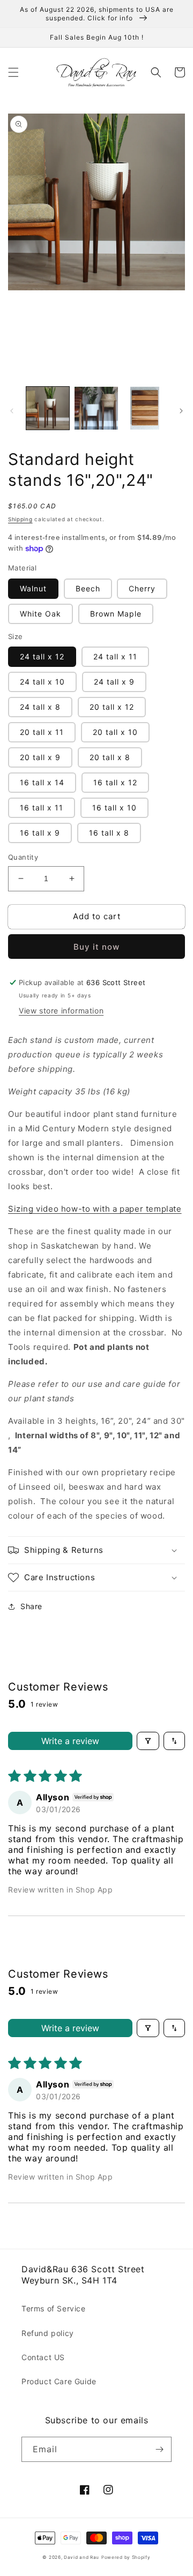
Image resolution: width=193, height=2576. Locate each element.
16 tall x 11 (42, 808)
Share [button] (31, 1606)
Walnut (33, 588)
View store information (61, 1011)
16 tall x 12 (115, 782)
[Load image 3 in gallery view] (145, 408)
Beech (88, 588)
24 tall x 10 (42, 682)
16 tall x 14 (42, 782)
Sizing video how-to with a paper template (95, 1209)
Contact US (43, 2357)
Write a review (70, 1741)
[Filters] (148, 1741)
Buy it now (96, 947)
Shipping (20, 519)
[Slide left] (12, 411)
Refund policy (48, 2333)
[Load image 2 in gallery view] (96, 408)
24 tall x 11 (115, 656)
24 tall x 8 (40, 707)
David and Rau (81, 2557)
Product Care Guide (59, 2381)
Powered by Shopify (126, 2557)
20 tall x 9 (40, 757)
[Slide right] (181, 411)
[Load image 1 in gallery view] (48, 408)
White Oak (40, 614)
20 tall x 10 (115, 732)
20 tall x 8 (110, 757)
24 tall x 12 (42, 656)
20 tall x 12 (112, 707)
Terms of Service (54, 2308)
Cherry (142, 588)
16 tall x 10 (114, 808)
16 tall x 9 (40, 833)
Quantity (23, 857)
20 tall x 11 (42, 732)
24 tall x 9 (114, 682)
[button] (13, 72)
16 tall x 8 (109, 833)
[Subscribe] (159, 2449)
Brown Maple (116, 614)
